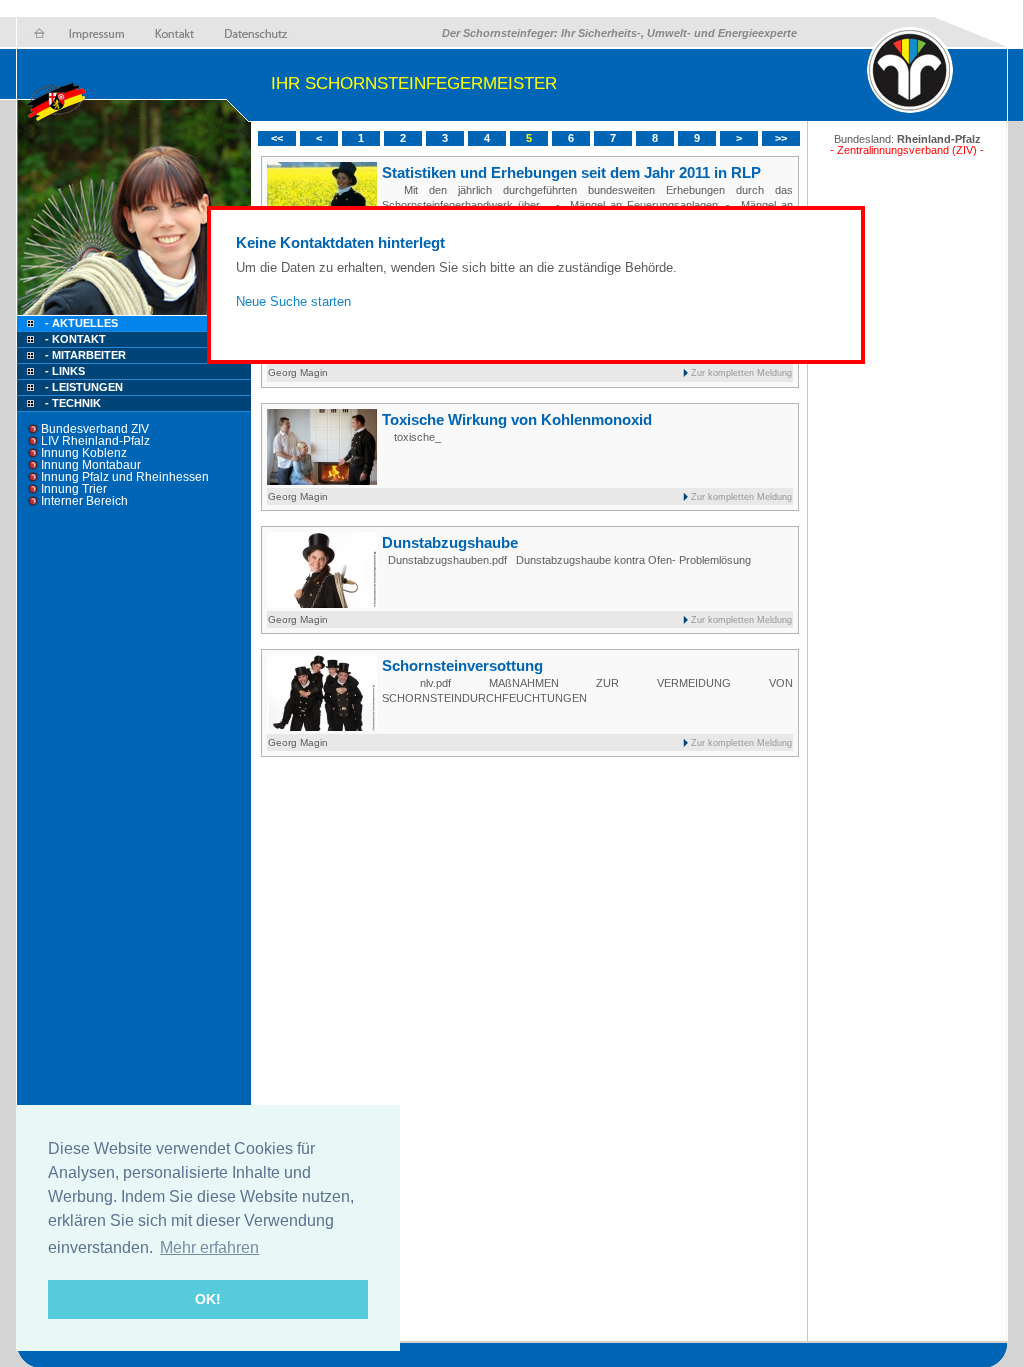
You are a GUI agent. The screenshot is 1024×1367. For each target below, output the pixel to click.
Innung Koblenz (84, 453)
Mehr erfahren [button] (209, 1247)
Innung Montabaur (91, 465)
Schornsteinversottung (462, 665)
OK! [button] (208, 1299)
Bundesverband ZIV (95, 429)
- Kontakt (74, 339)
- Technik (73, 403)
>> (781, 138)
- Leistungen (84, 387)
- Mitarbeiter (85, 355)
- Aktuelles (80, 323)
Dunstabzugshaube (450, 542)
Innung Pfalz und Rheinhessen (125, 477)
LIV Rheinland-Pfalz (95, 441)
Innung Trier (74, 489)
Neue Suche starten (293, 301)
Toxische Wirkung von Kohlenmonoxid (517, 419)
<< (277, 138)
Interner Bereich (84, 501)
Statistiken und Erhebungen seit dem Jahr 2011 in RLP (571, 172)
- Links (65, 371)
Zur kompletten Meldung (741, 373)
